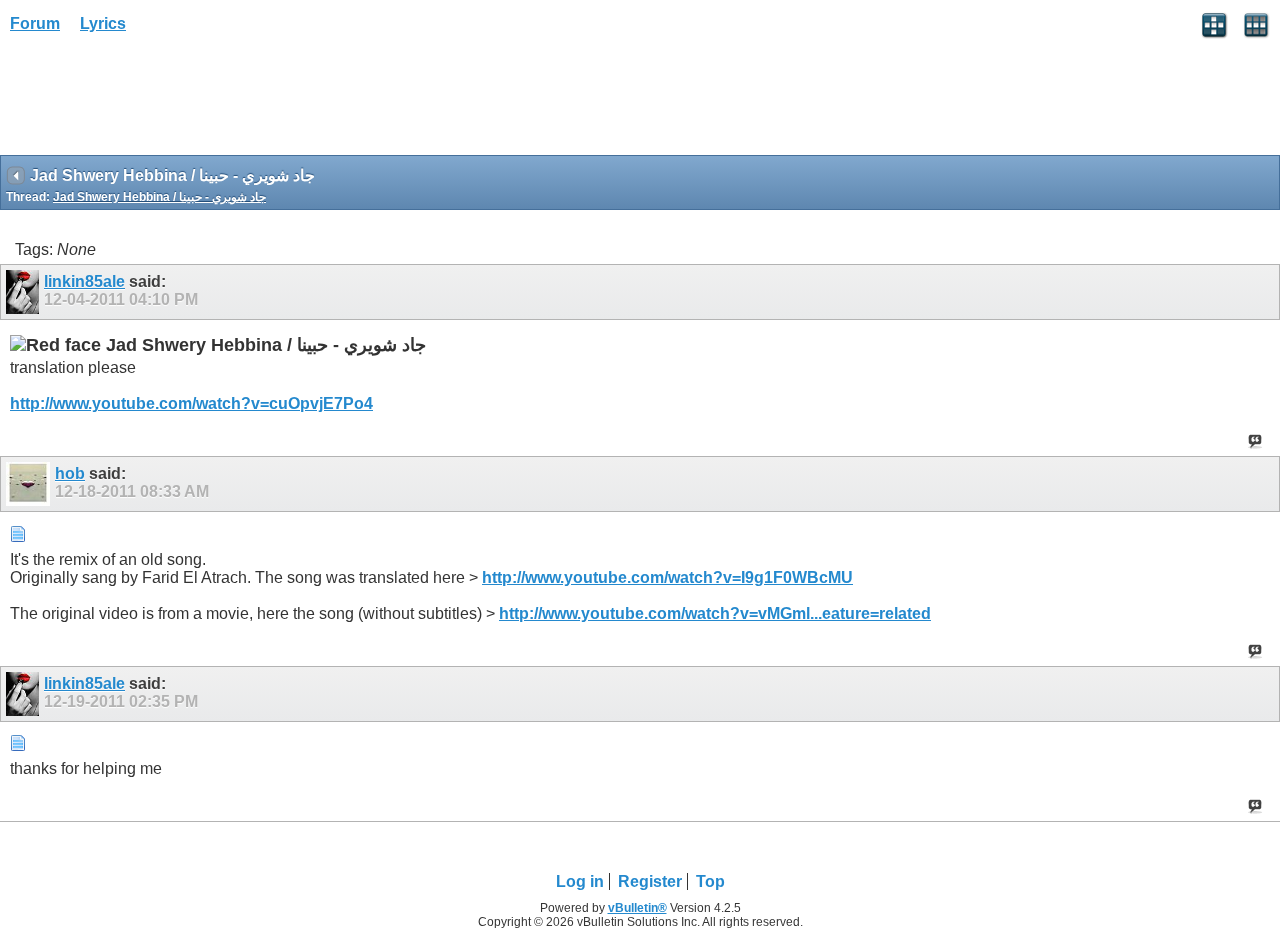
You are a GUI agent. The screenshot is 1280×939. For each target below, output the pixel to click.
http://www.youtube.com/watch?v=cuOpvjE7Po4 (191, 403)
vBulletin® (637, 908)
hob (70, 473)
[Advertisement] (160, 101)
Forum (35, 23)
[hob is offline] (30, 484)
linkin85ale (84, 281)
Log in (580, 881)
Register (650, 881)
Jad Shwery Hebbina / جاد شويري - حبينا (159, 197)
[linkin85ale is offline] (25, 292)
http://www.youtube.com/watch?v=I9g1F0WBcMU (667, 577)
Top (710, 881)
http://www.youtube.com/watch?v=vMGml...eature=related (715, 613)
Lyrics (103, 23)
